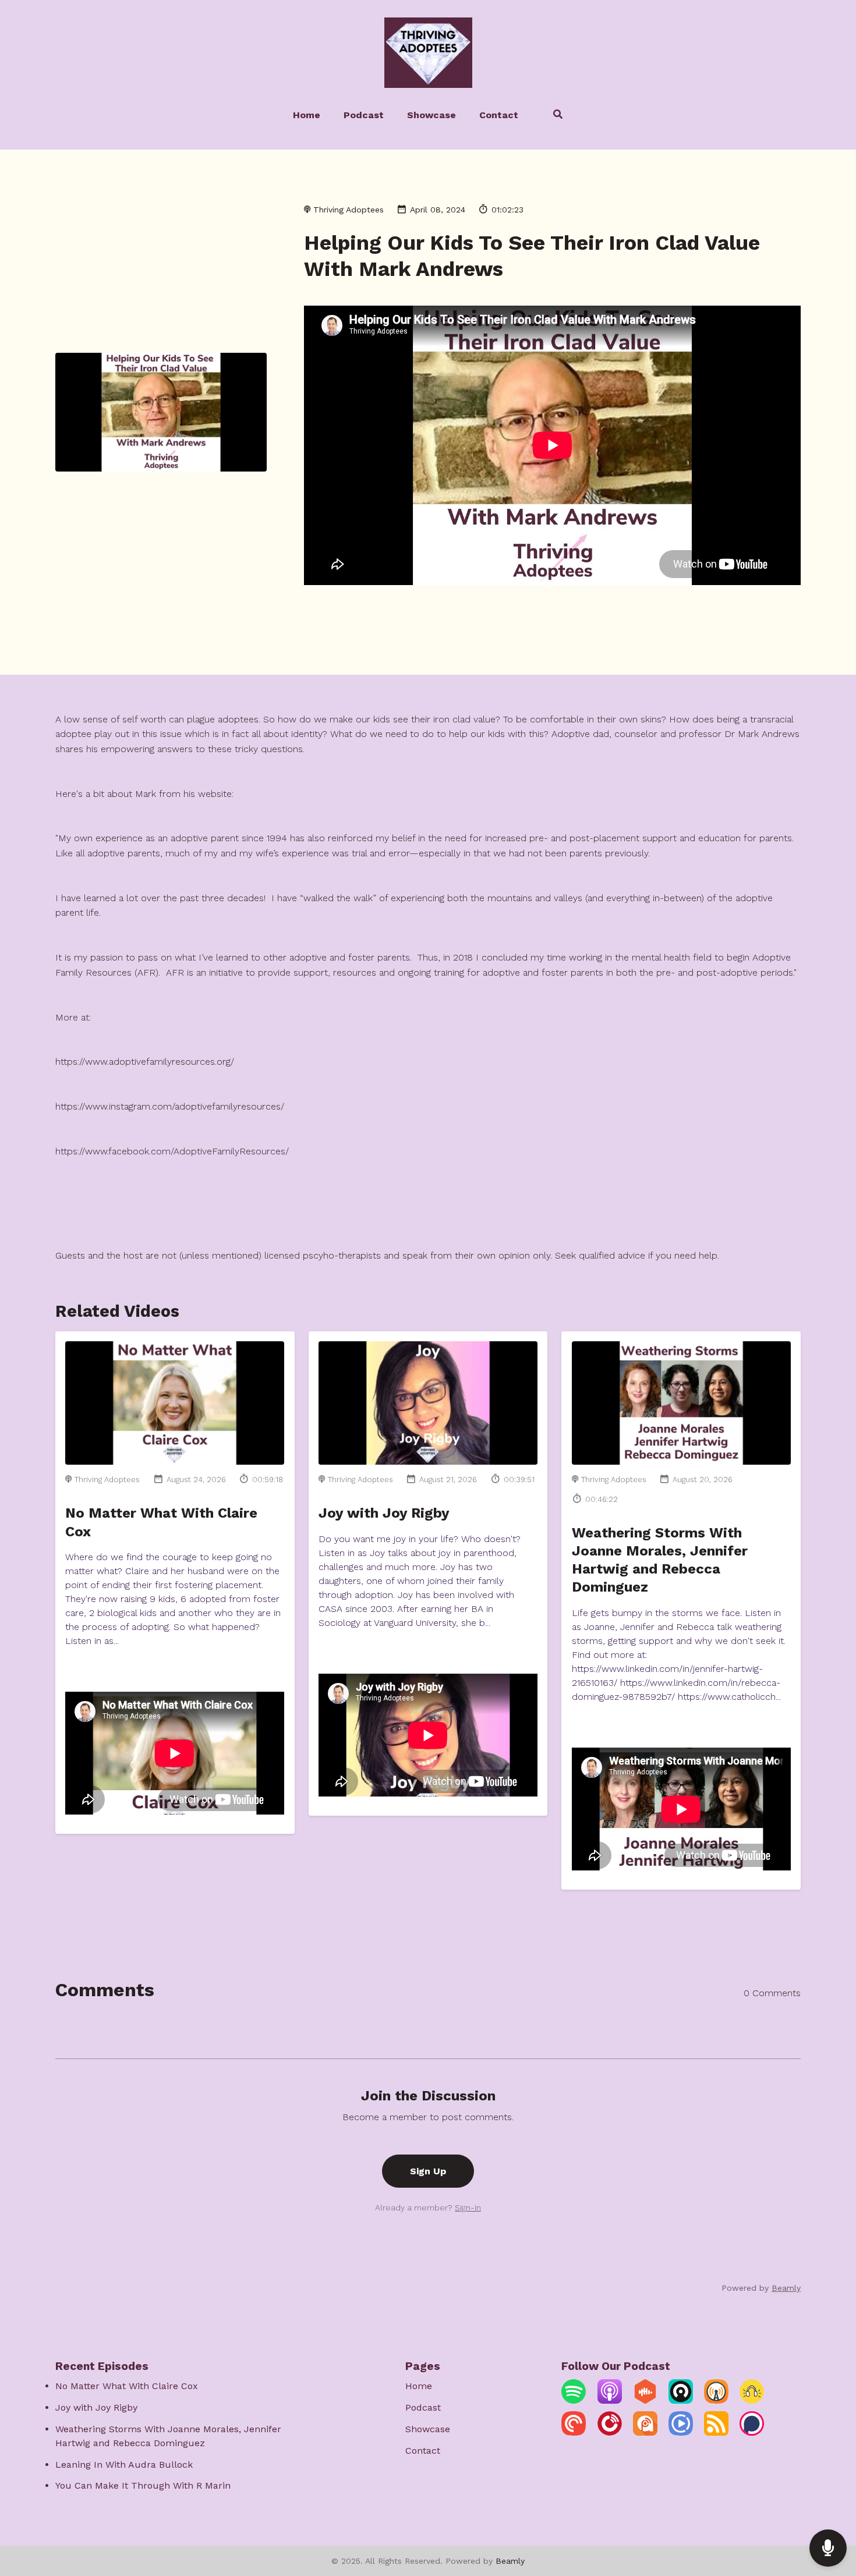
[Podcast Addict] (645, 2433)
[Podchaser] (752, 2433)
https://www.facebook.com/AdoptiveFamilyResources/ (172, 1151)
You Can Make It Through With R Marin (143, 2485)
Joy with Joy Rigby (384, 1513)
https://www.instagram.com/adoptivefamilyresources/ (170, 1106)
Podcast (364, 115)
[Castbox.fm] (645, 2400)
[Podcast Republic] (681, 2433)
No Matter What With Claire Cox (127, 2386)
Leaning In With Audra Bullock (124, 2465)
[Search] (552, 116)
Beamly (510, 2561)
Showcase (431, 115)
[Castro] (681, 2400)
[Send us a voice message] (828, 2548)
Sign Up (428, 2171)
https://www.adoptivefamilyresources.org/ (145, 1062)
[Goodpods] (752, 2400)
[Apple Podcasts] (610, 2400)
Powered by (761, 2288)
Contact (499, 115)
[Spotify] (574, 2400)
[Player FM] (610, 2433)
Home (307, 115)
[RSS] (716, 2433)
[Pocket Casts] (574, 2433)
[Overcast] (716, 2400)
